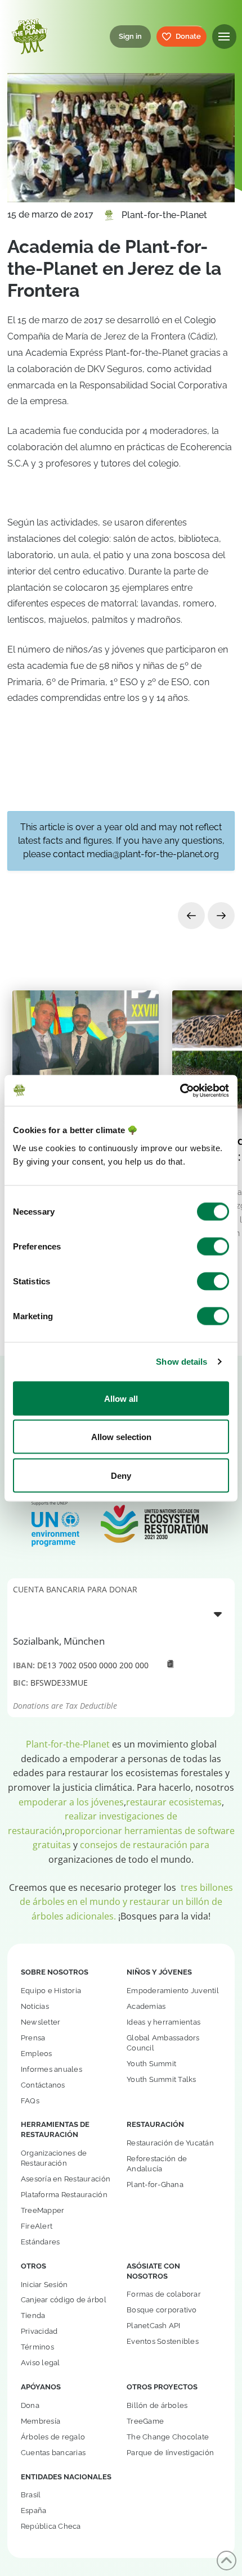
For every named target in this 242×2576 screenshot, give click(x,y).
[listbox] (121, 1614)
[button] (224, 36)
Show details (181, 1362)
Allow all (121, 1398)
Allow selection (121, 1437)
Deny (121, 1475)
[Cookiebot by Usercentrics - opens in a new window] (180, 1090)
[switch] (213, 1246)
